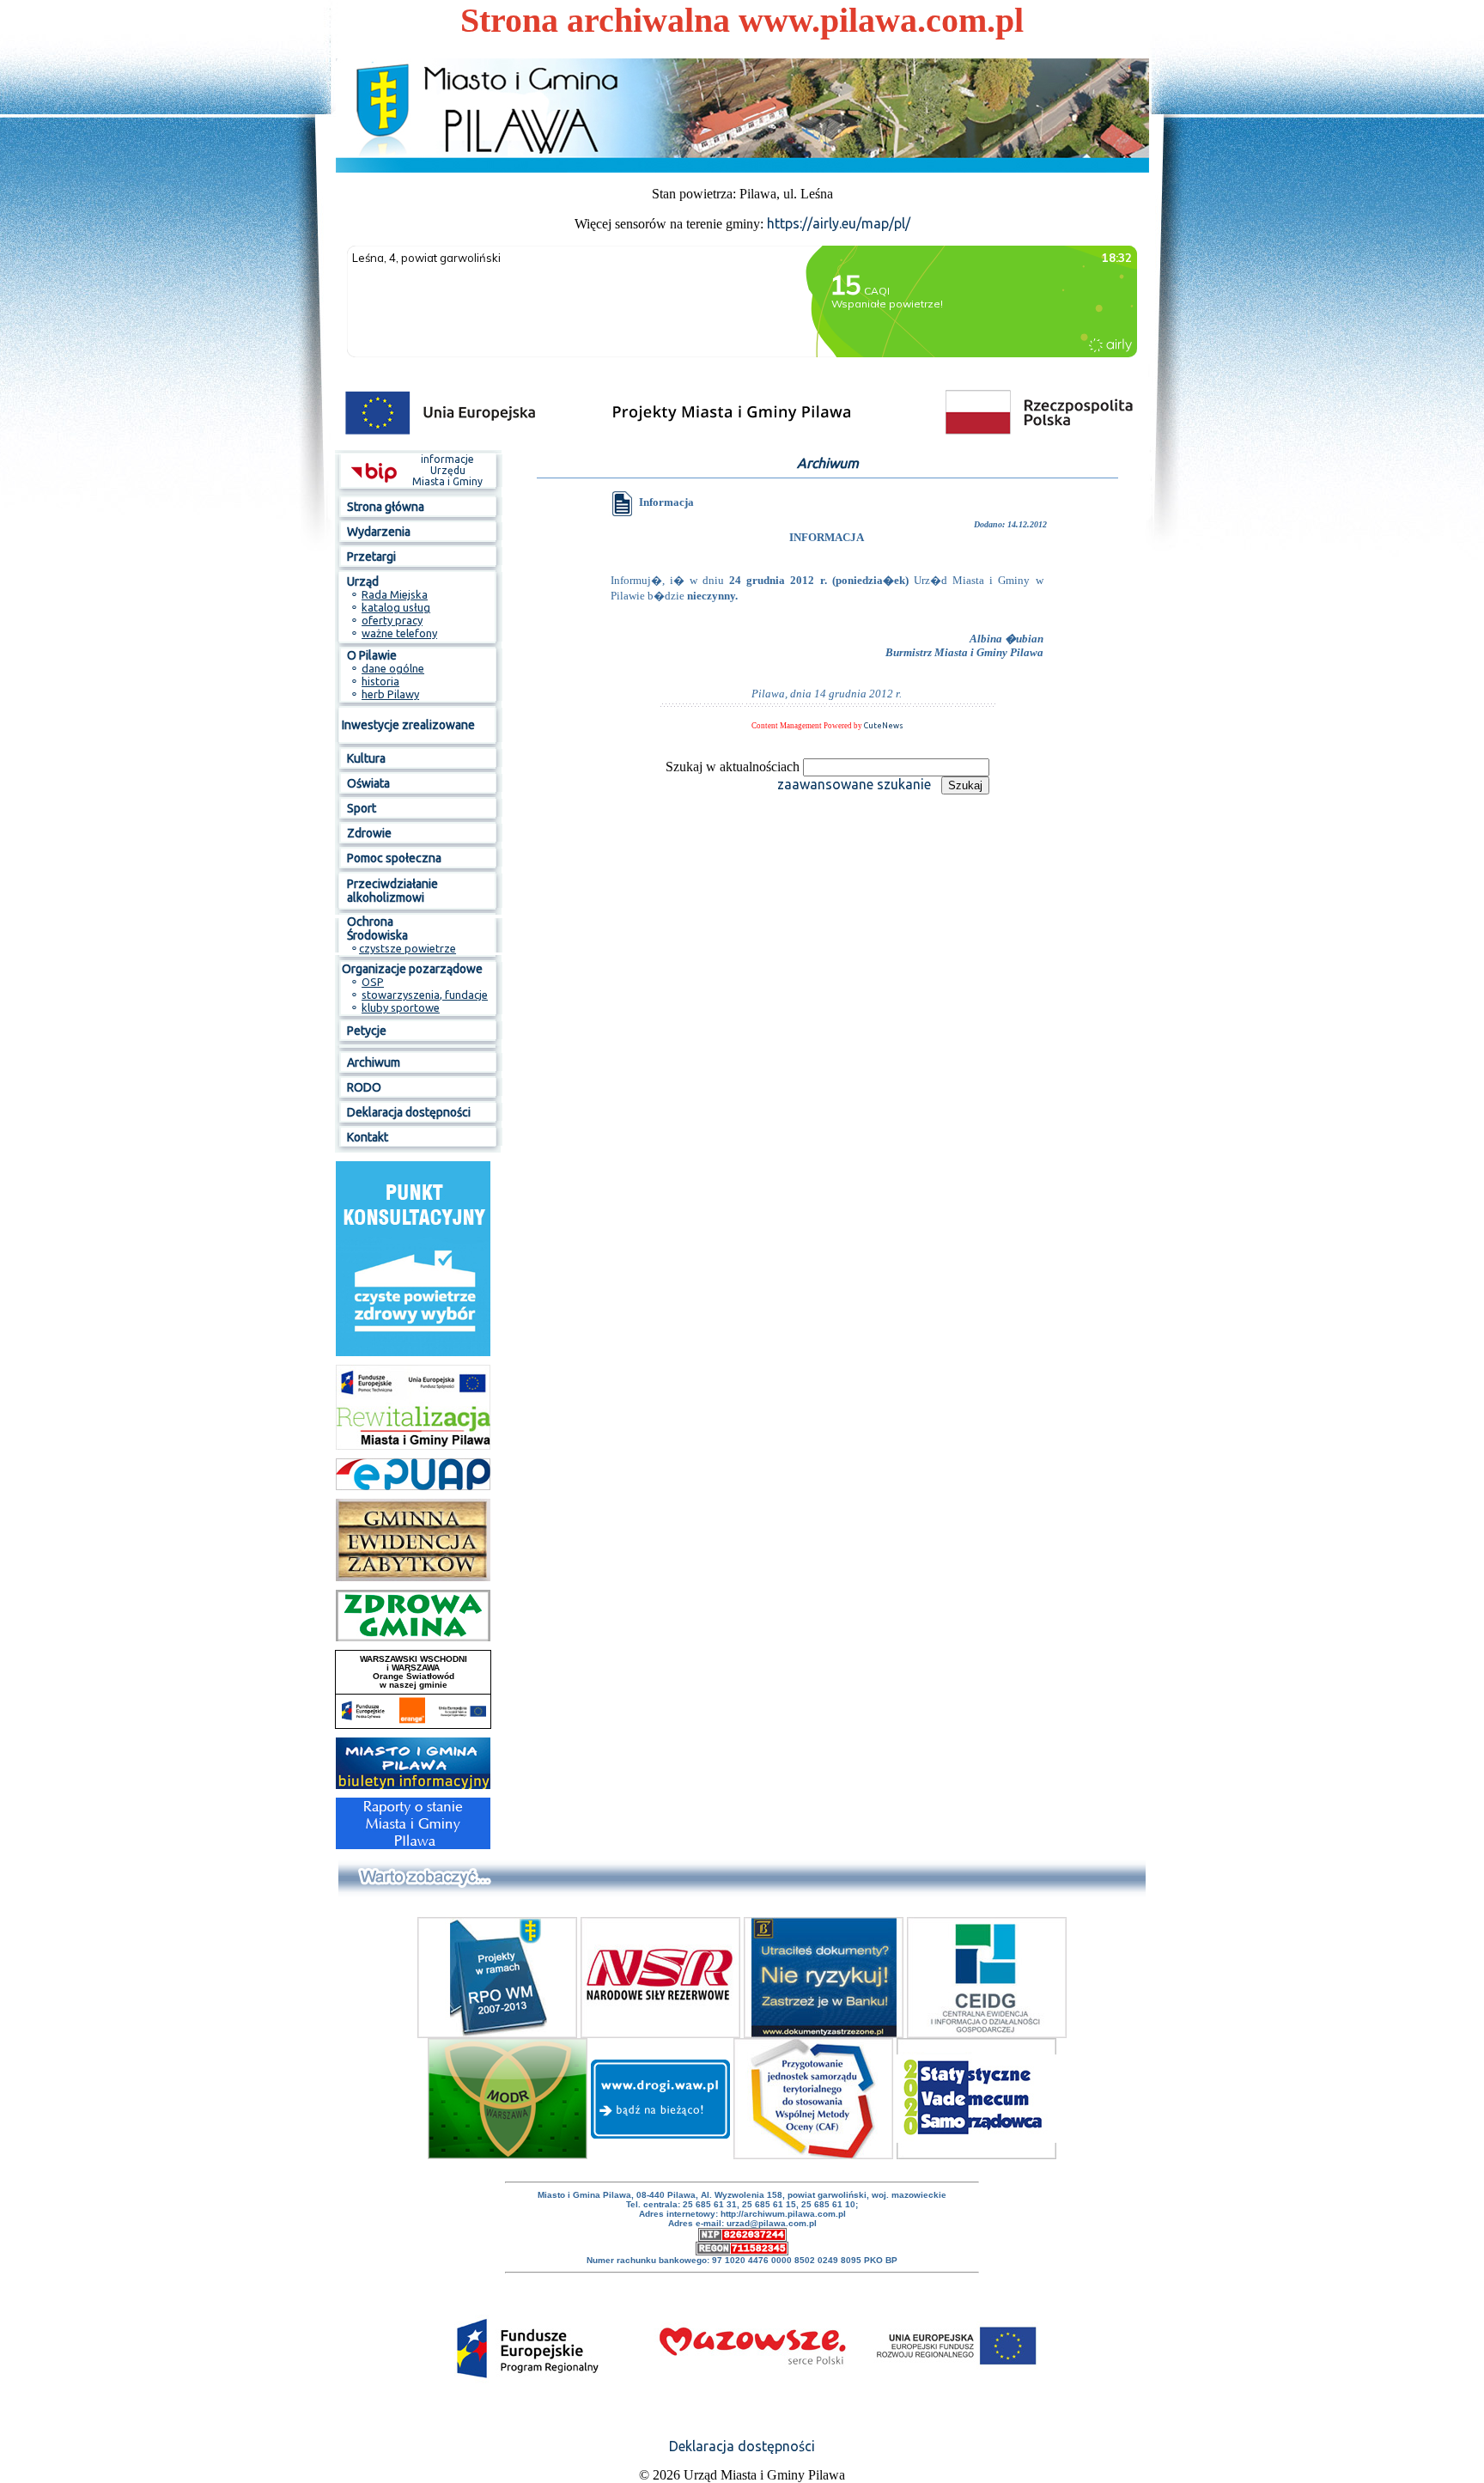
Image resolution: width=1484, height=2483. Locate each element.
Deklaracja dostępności (742, 2446)
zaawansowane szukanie (854, 784)
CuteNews (884, 726)
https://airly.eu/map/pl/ (839, 223)
